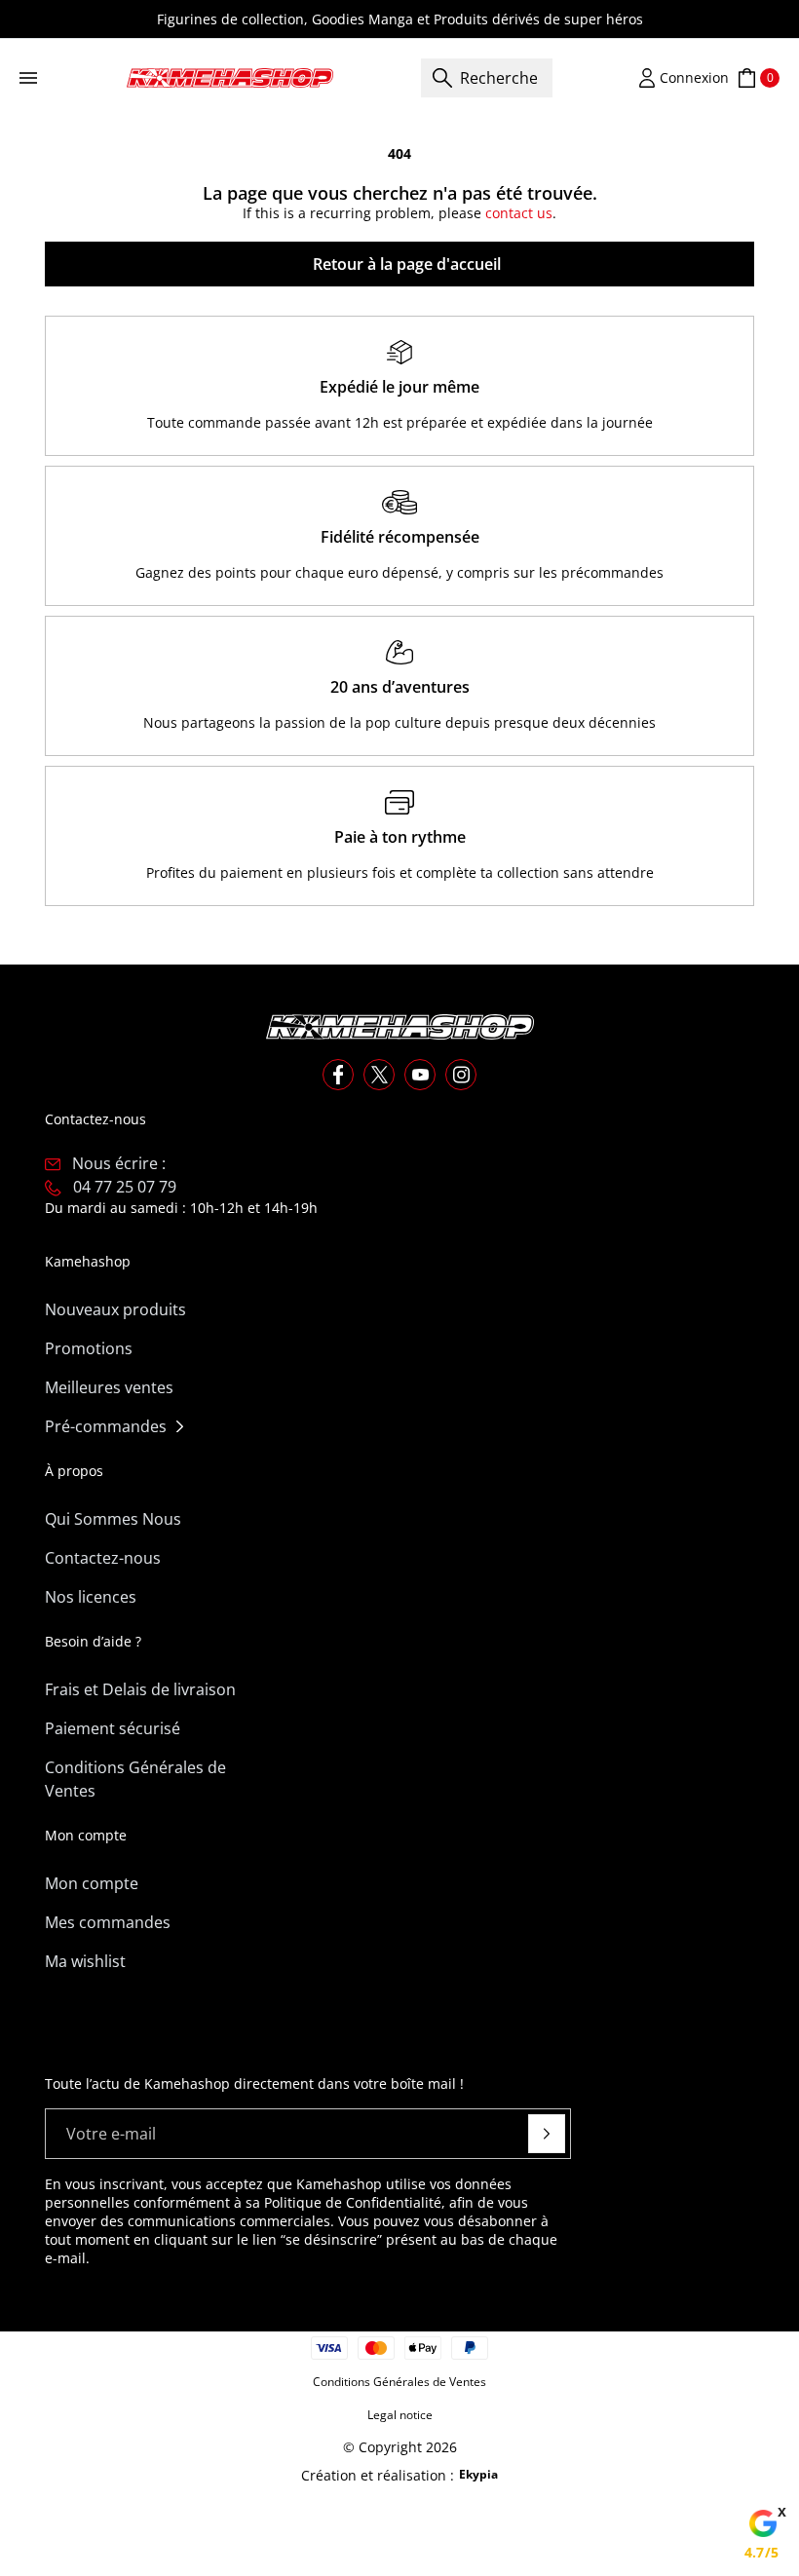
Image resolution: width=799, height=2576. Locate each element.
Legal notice (400, 2415)
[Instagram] (461, 1075)
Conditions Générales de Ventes (135, 1779)
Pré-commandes (106, 1426)
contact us (519, 213)
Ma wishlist (85, 1961)
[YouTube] (420, 1075)
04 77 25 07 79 (125, 1187)
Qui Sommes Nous (113, 1519)
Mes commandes (108, 1922)
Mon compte (92, 1883)
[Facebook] (338, 1075)
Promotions (89, 1348)
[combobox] (487, 78)
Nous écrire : (119, 1163)
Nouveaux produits (115, 1309)
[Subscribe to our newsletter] (547, 2134)
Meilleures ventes (109, 1387)
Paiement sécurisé (113, 1728)
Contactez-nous (103, 1558)
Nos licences (91, 1597)
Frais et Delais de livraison (140, 1689)
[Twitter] (379, 1075)
